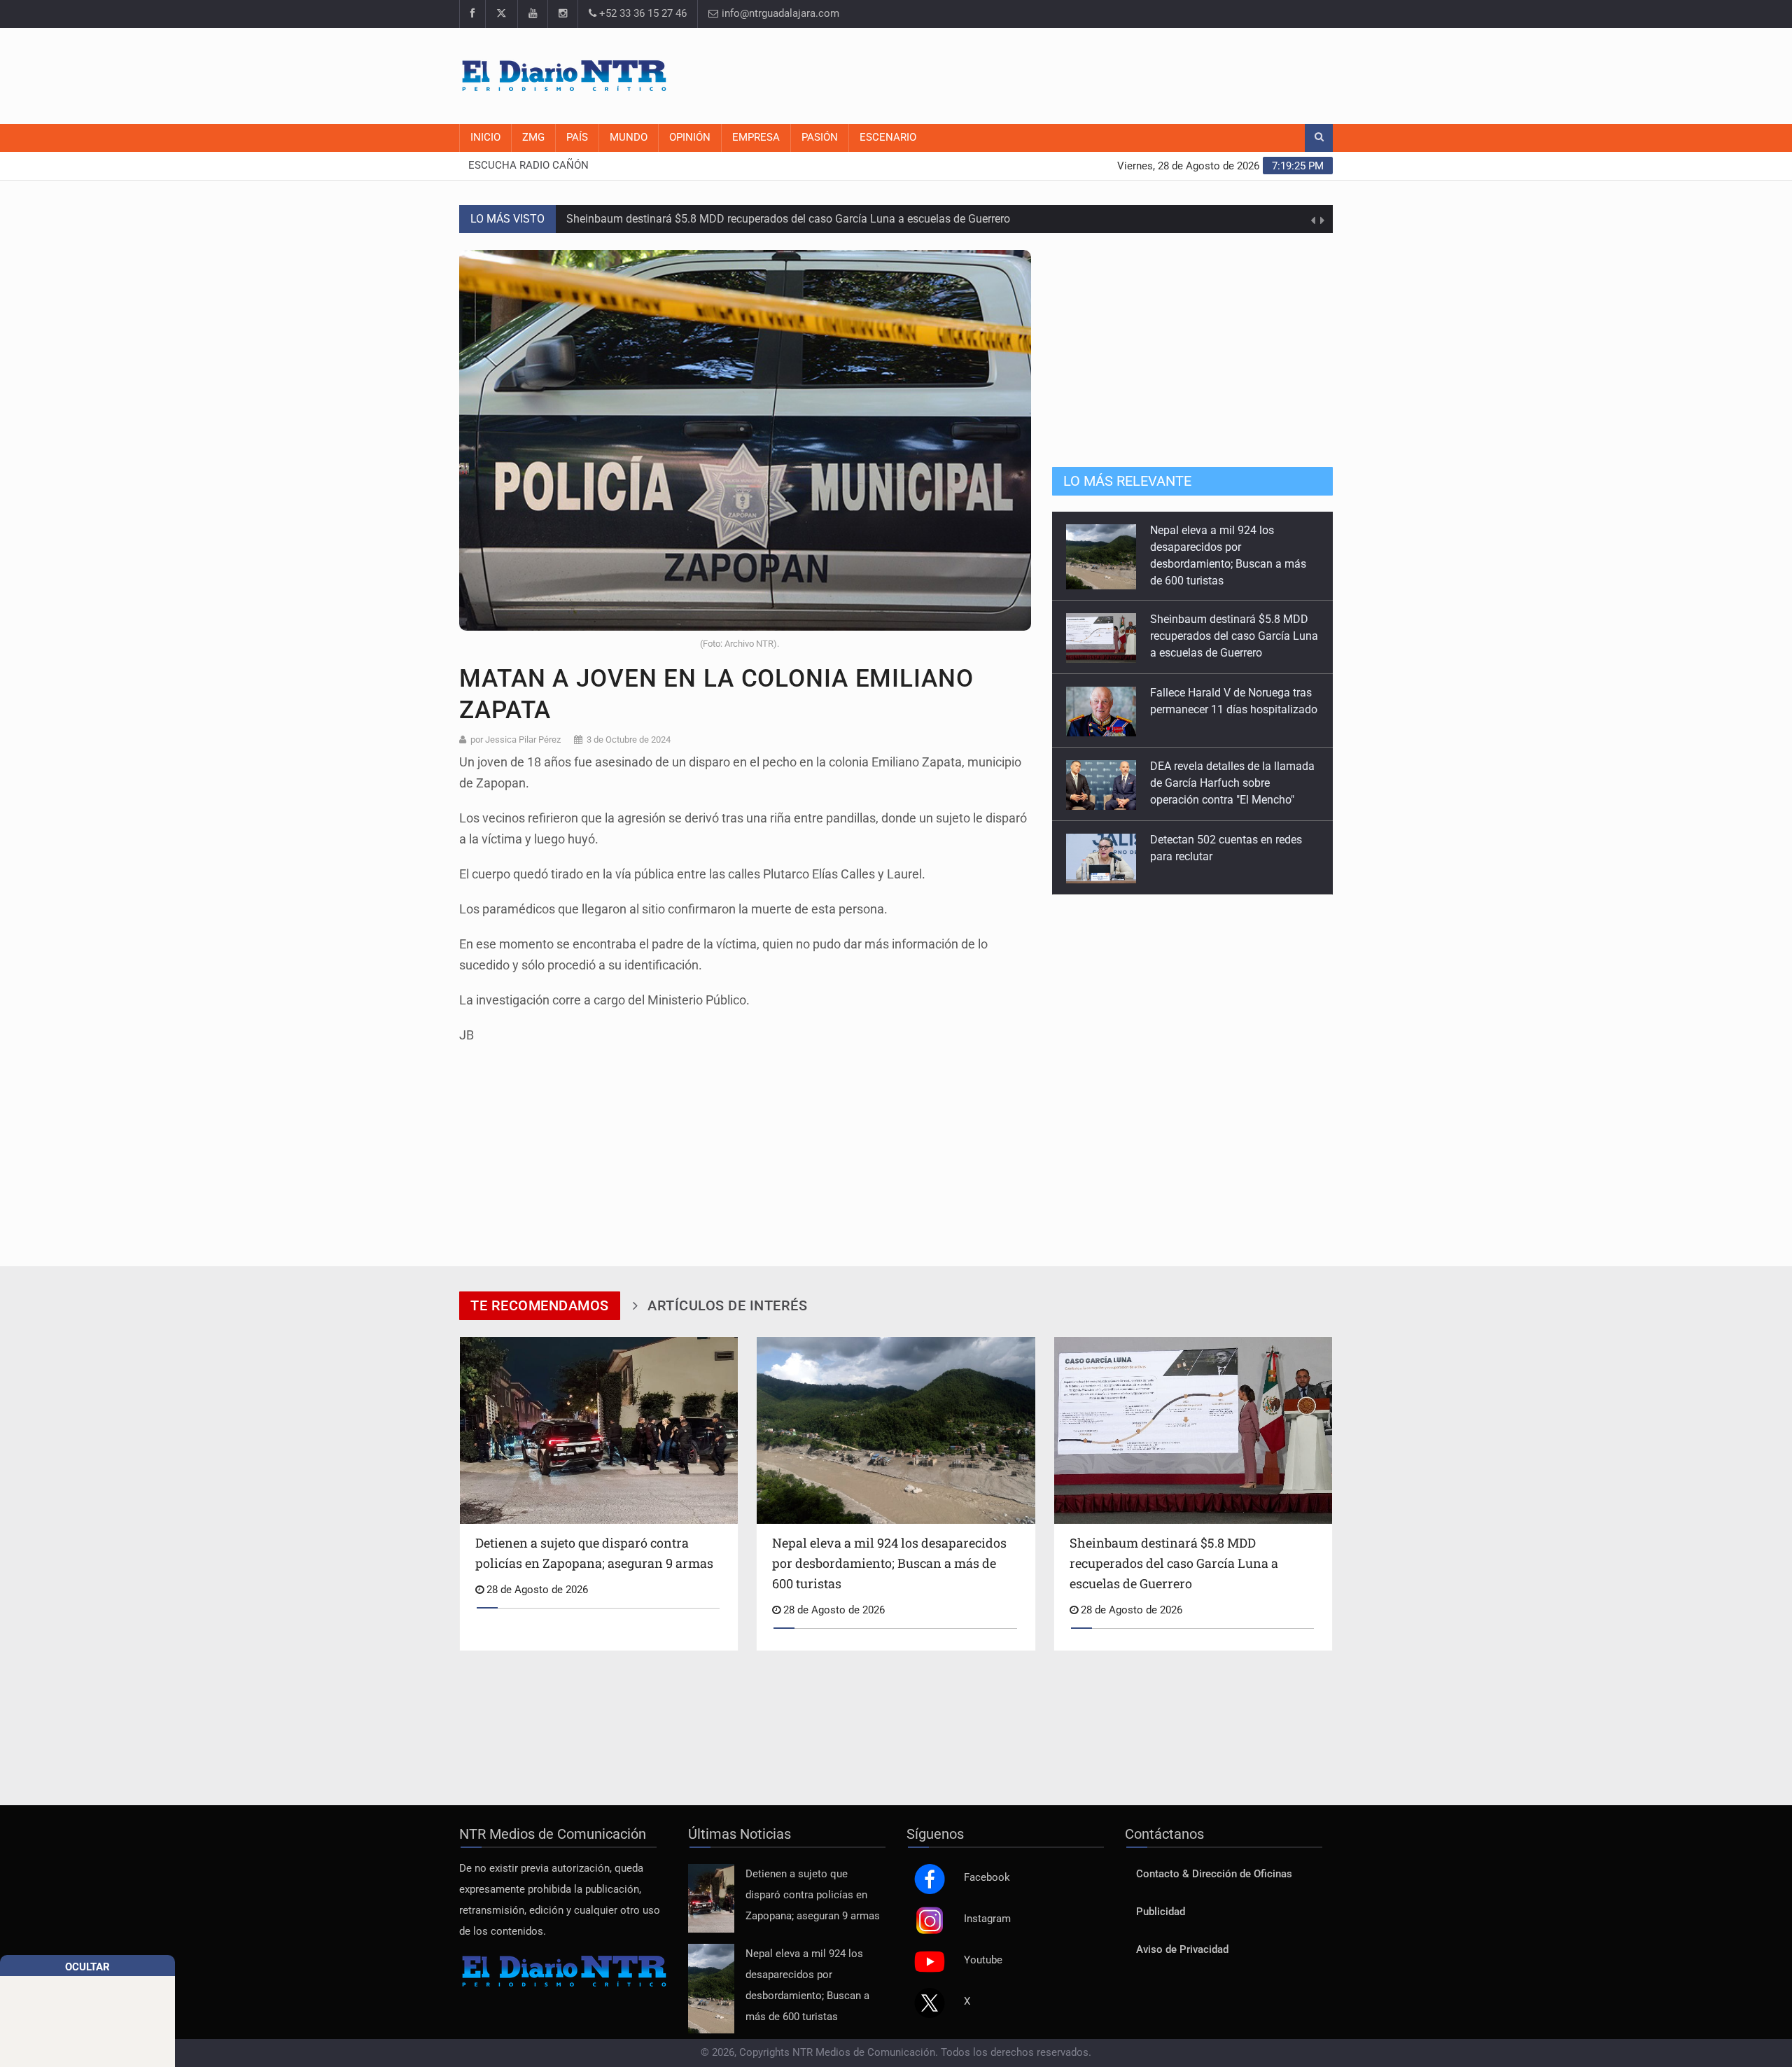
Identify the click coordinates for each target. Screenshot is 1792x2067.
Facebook (987, 1862)
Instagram (987, 1904)
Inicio (485, 138)
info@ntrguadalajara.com (779, 14)
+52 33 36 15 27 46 (642, 14)
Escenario (888, 138)
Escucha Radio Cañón (528, 166)
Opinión (690, 138)
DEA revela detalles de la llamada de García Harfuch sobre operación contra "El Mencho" (1232, 694)
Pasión (820, 138)
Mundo (629, 138)
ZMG (533, 138)
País (577, 138)
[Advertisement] (1078, 73)
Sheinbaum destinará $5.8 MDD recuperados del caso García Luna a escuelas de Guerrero (788, 219)
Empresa (756, 138)
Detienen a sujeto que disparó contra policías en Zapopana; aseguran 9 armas (813, 1880)
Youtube (983, 1945)
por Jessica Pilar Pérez (516, 740)
